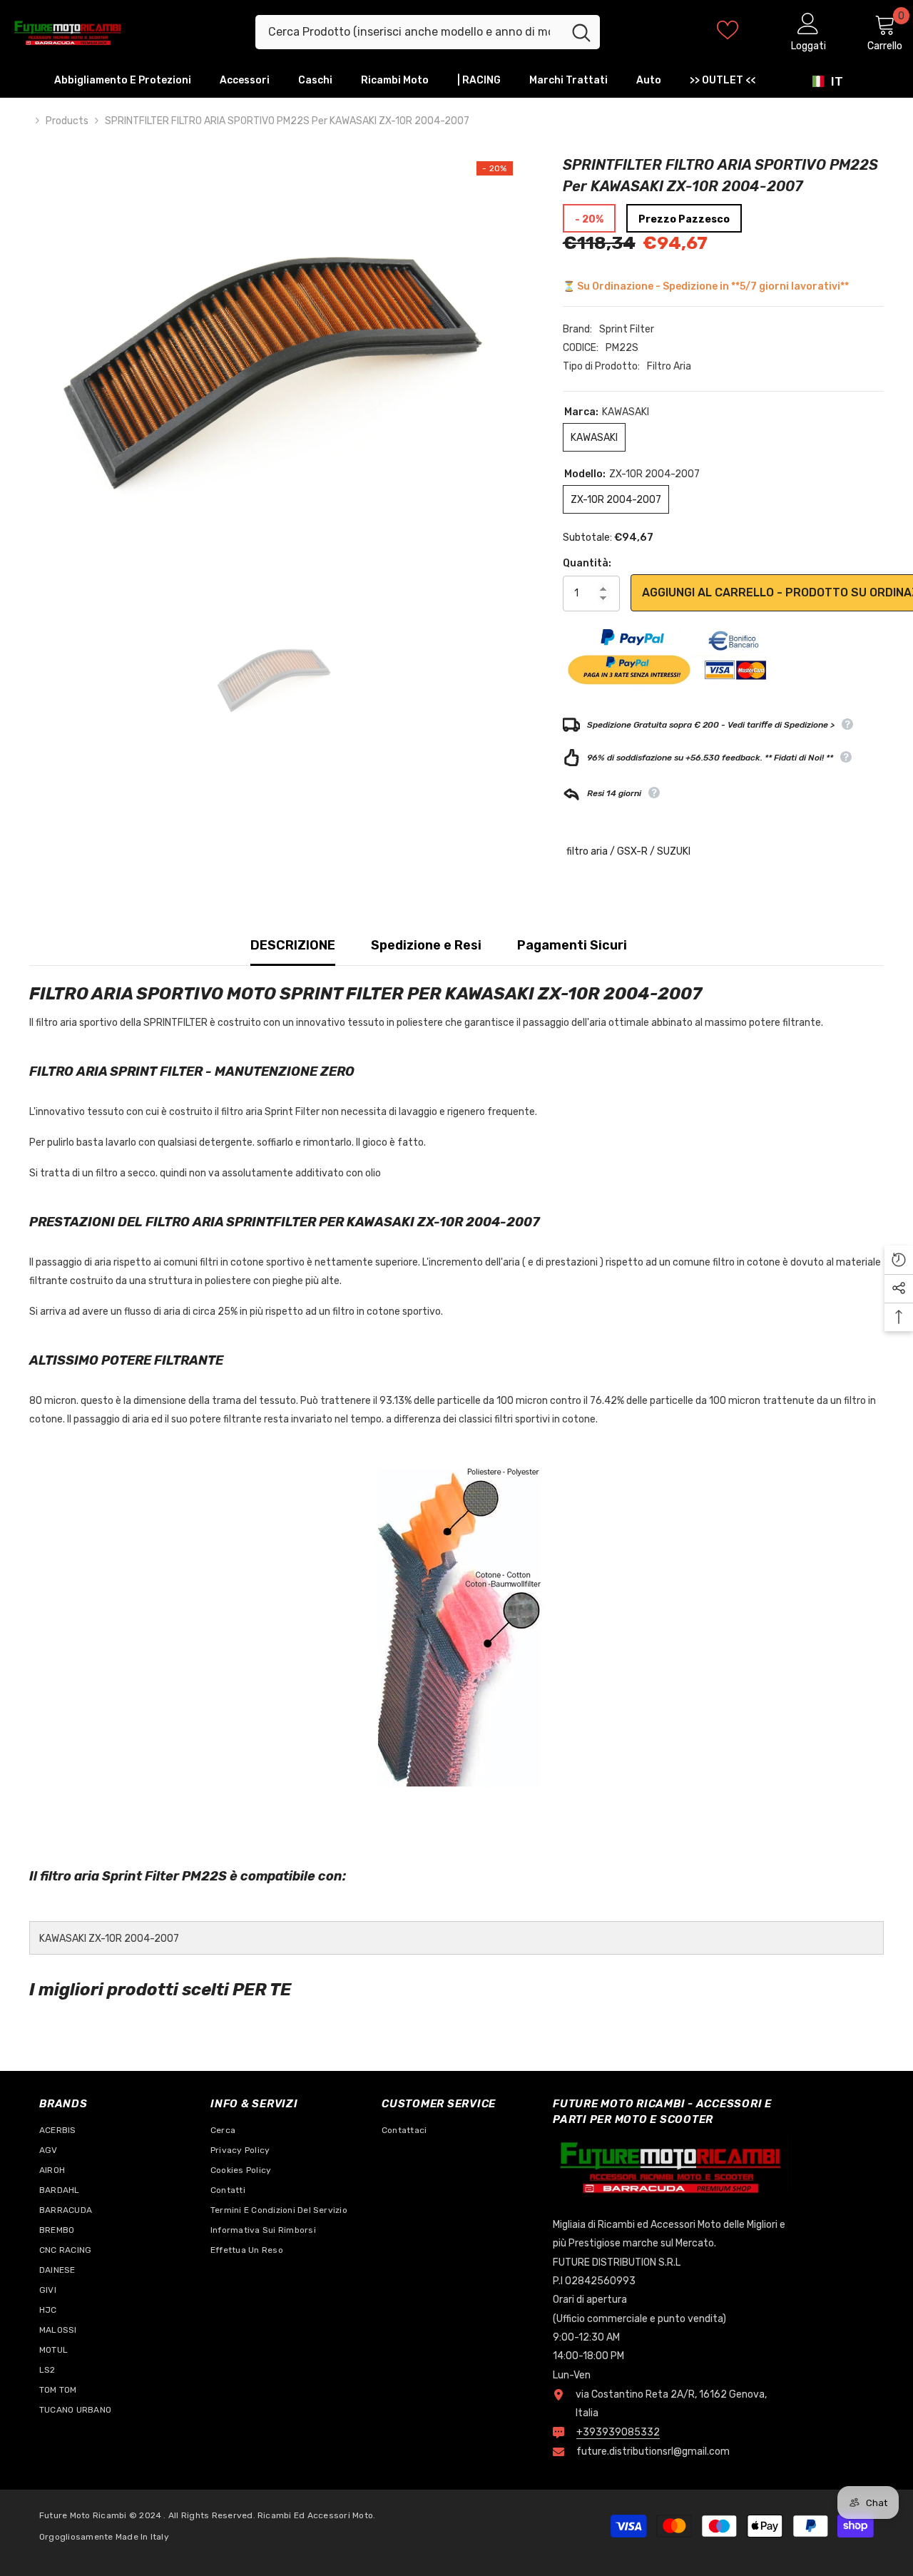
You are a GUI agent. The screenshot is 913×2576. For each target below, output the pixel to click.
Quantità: (587, 563)
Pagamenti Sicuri (572, 945)
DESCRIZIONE (293, 945)
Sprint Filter (627, 329)
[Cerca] (428, 32)
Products (67, 121)
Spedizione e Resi (426, 945)
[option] (275, 359)
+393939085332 (618, 2432)
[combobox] (409, 32)
